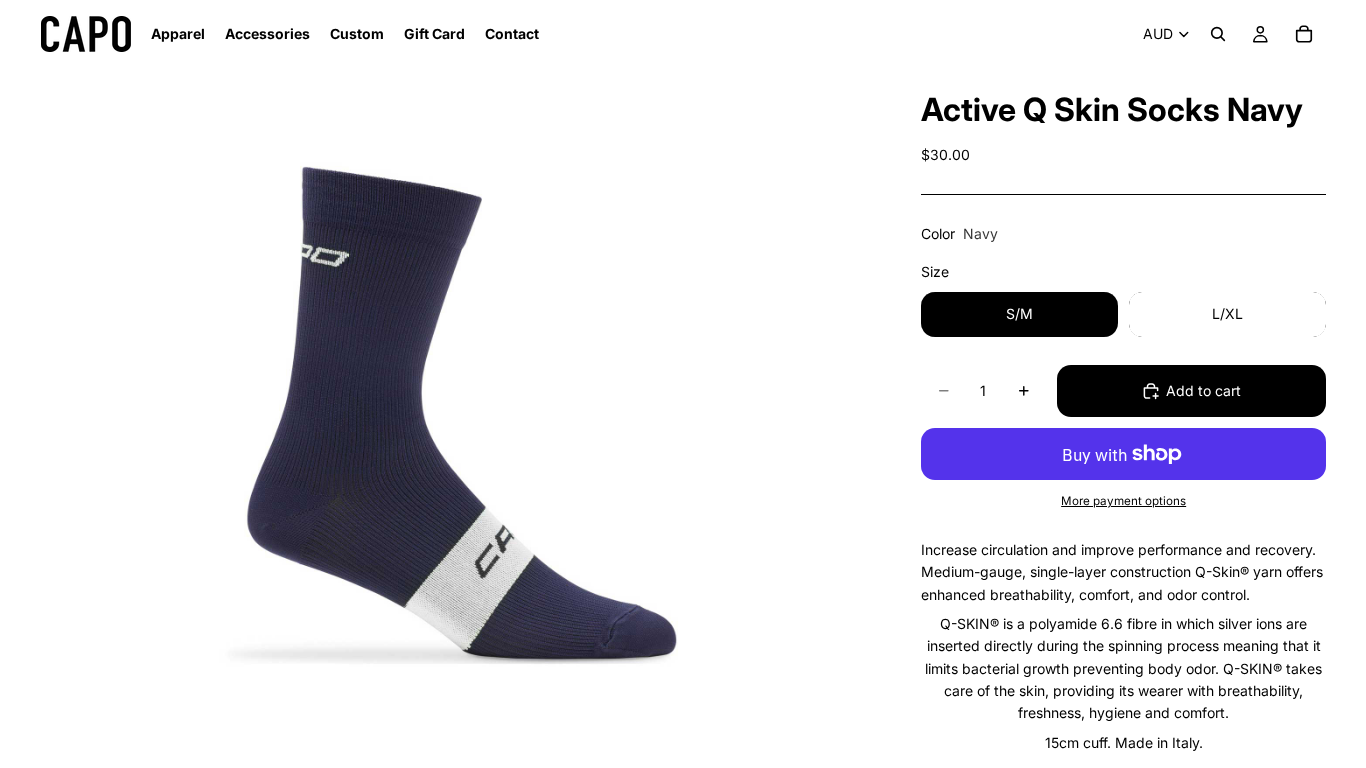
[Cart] (1304, 34)
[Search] (1218, 34)
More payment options (1123, 501)
